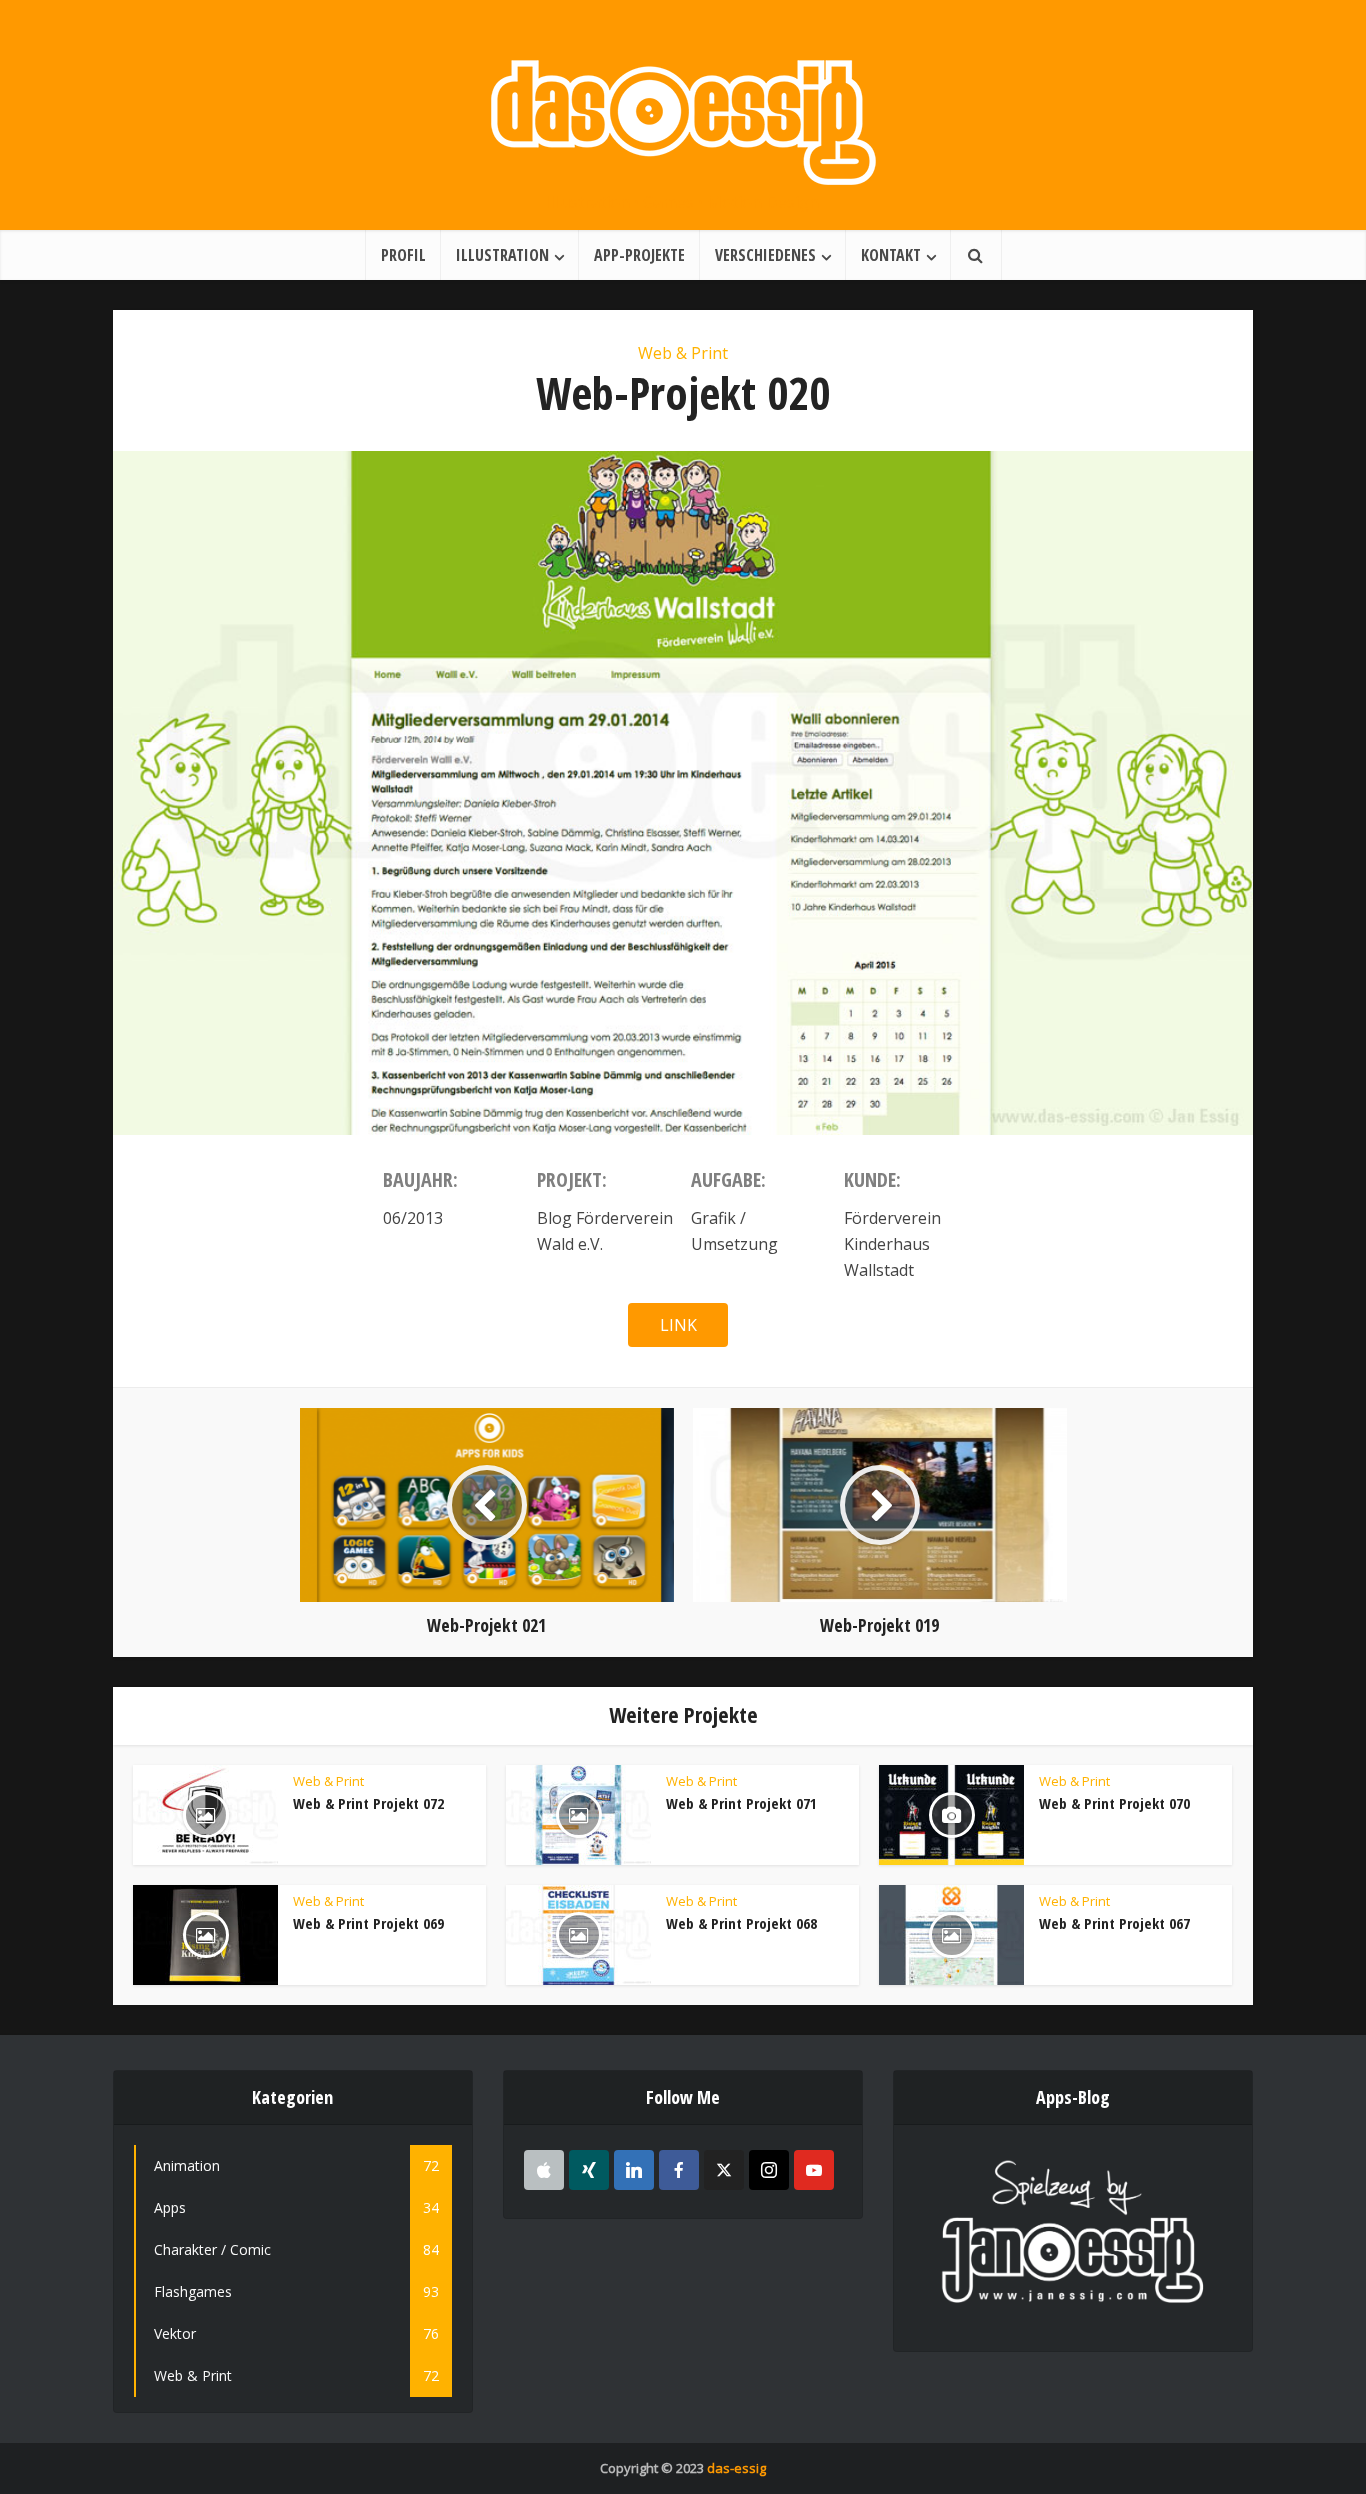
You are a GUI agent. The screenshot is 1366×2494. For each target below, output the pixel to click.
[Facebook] (679, 2170)
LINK (678, 1325)
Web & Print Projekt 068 (741, 1923)
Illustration (502, 255)
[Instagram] (769, 2170)
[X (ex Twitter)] (724, 2170)
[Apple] (544, 2170)
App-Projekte (639, 255)
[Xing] (589, 2170)
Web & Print (683, 353)
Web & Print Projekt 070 (1114, 1803)
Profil (403, 255)
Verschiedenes (765, 255)
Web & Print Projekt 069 (368, 1923)
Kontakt (891, 255)
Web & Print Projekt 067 (1114, 1923)
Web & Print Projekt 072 (368, 1803)
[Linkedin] (634, 2170)
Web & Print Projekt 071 (741, 1803)
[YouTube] (814, 2170)
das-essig (736, 2468)
